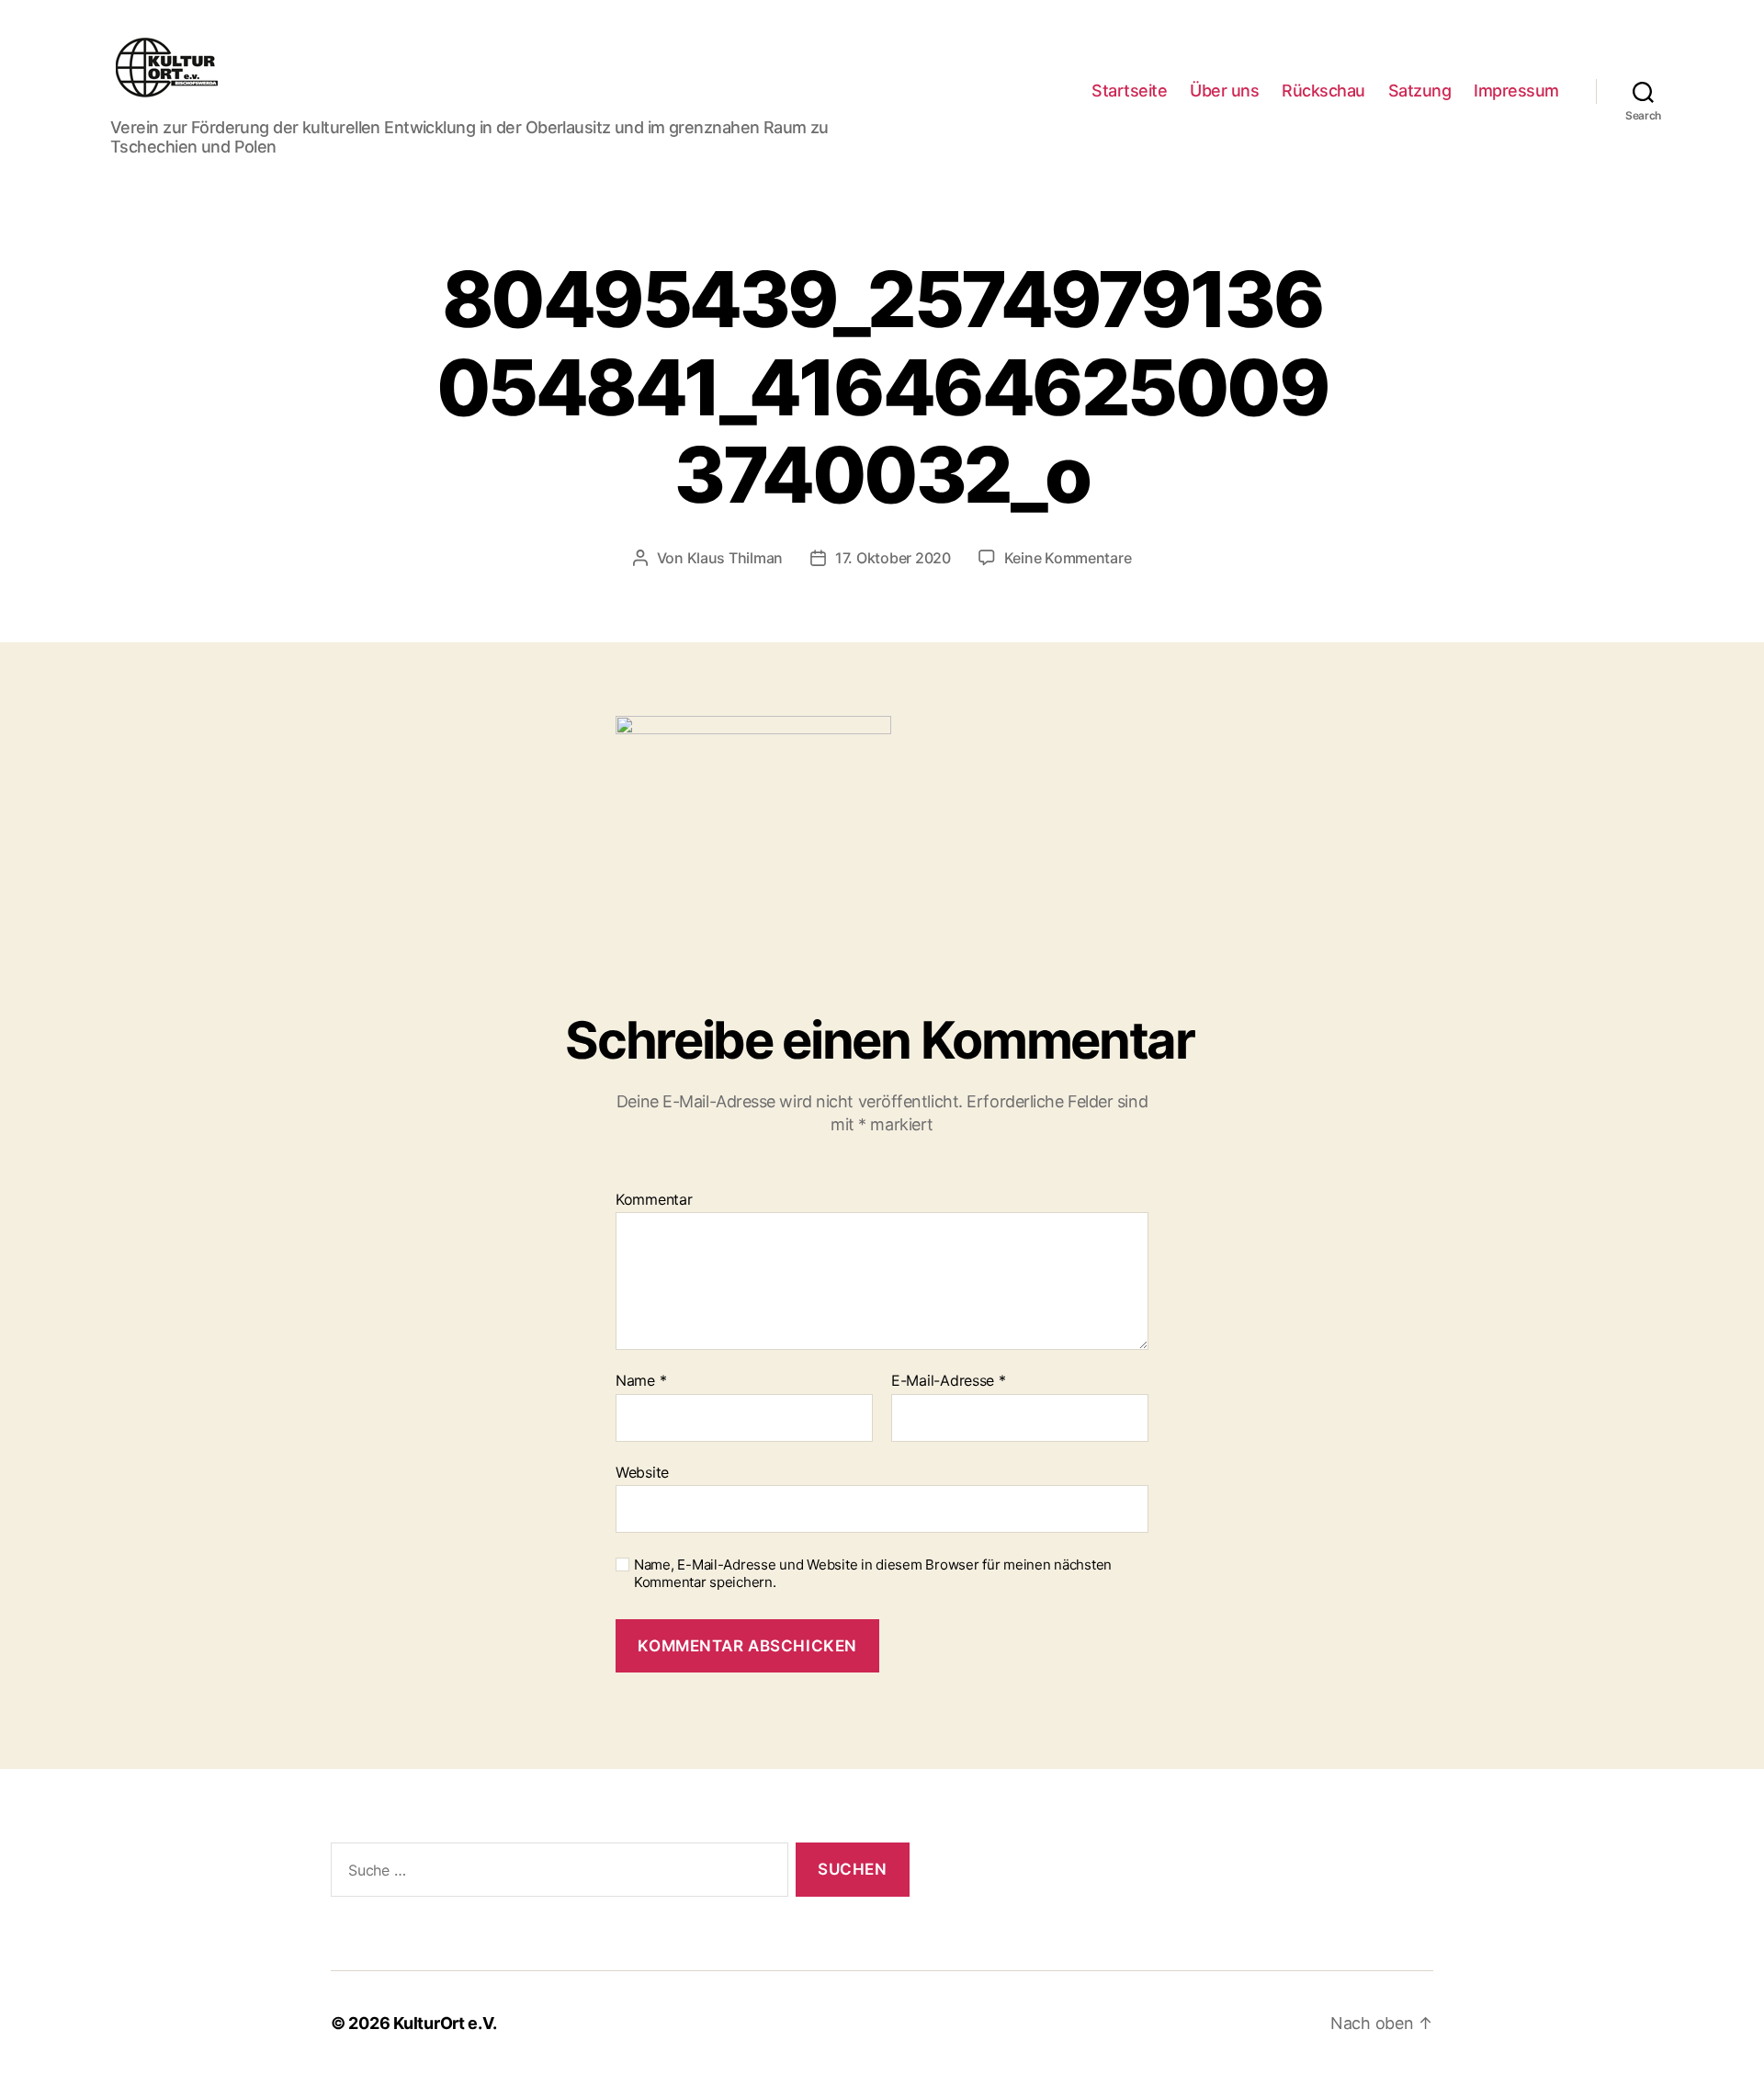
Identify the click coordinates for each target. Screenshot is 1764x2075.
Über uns (1224, 91)
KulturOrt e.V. (445, 2023)
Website (642, 1472)
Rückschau (1323, 91)
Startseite (1129, 91)
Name (641, 1381)
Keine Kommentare (1068, 558)
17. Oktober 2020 (893, 558)
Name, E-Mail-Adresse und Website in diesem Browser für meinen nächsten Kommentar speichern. (873, 1574)
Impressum (1516, 91)
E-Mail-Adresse (949, 1381)
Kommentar (654, 1200)
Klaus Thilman (735, 558)
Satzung (1420, 91)
